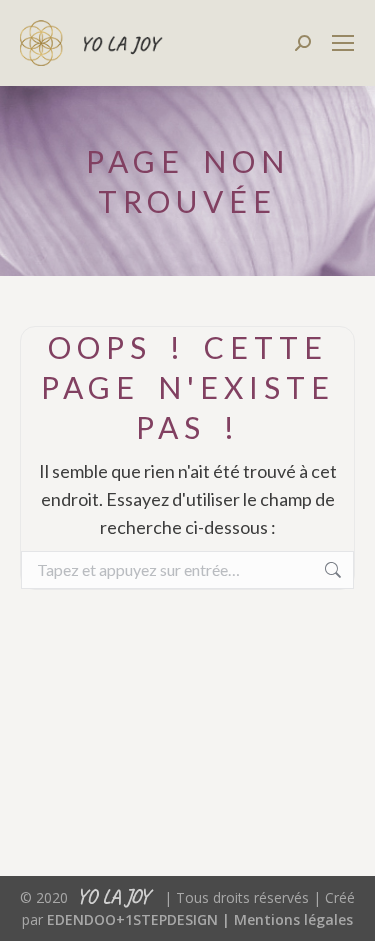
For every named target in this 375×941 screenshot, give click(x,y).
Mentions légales (293, 919)
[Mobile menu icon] (343, 43)
